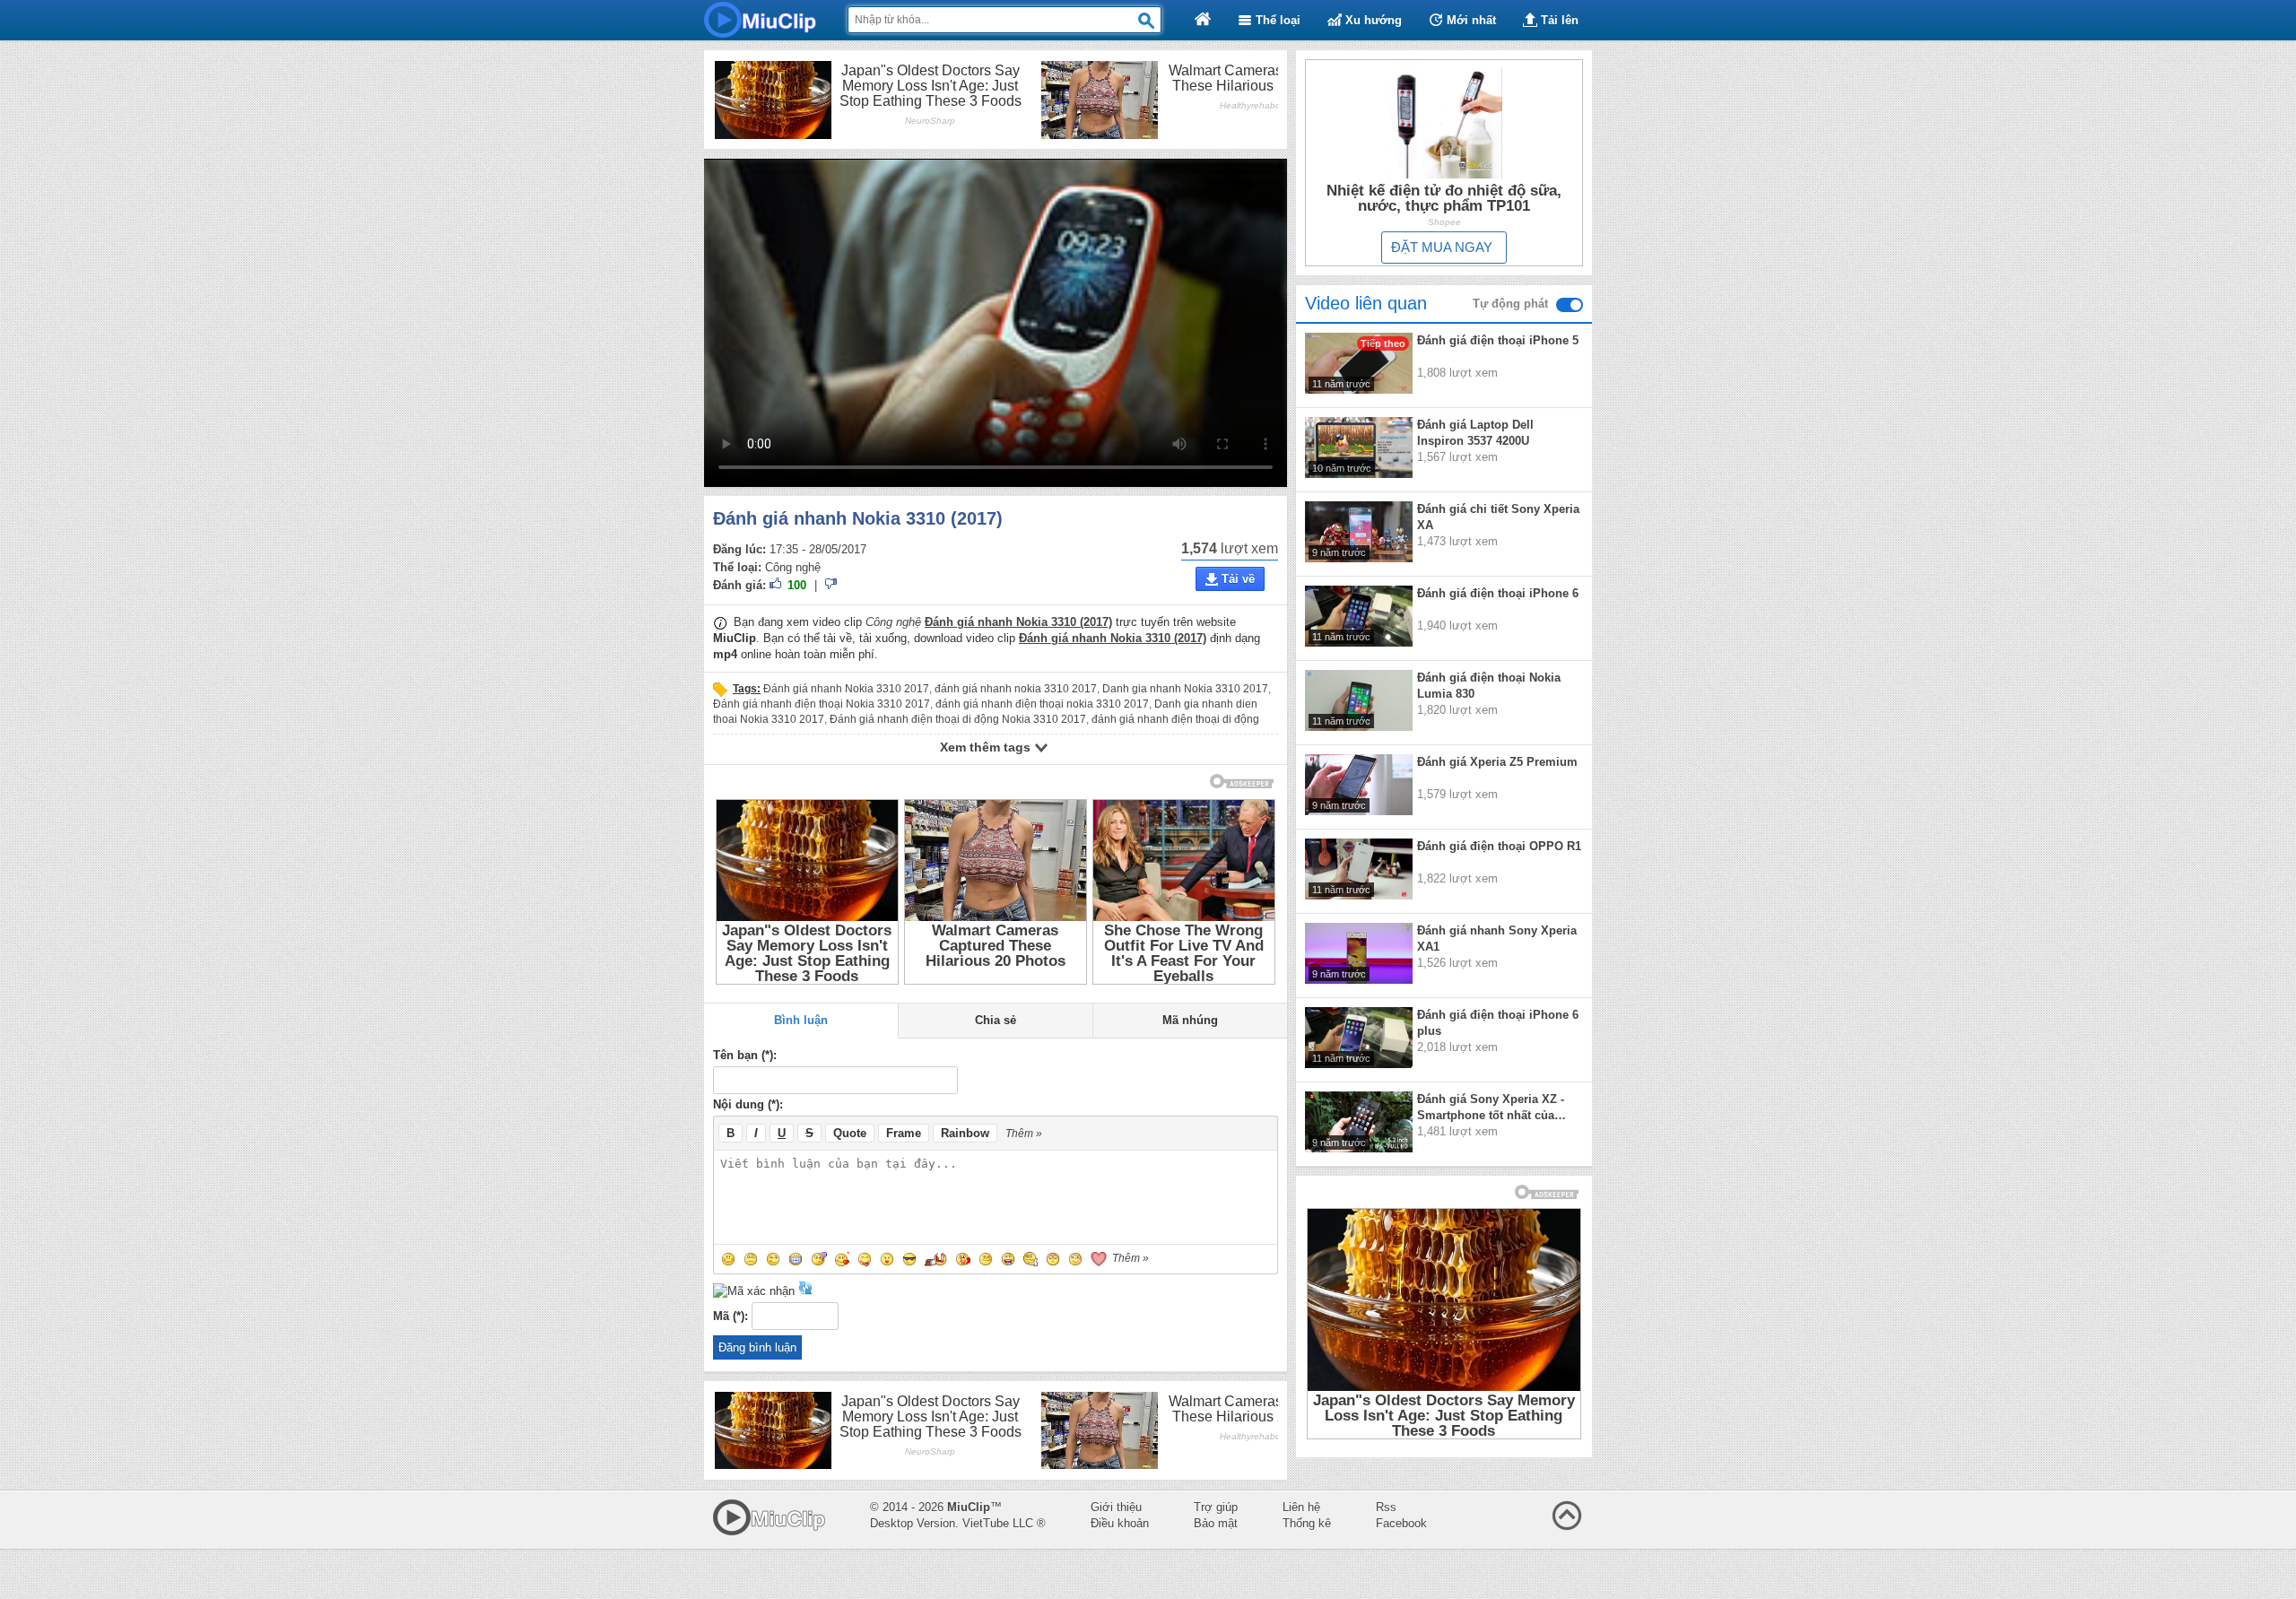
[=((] (963, 1259)
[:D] (796, 1259)
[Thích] (777, 586)
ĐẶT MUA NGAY (1442, 247)
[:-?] (1031, 1259)
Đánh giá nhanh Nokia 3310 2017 (846, 689)
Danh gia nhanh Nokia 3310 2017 (1185, 689)
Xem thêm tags (987, 747)
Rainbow (965, 1133)
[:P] (865, 1259)
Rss (1386, 1507)
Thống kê (1307, 1523)
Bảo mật (1216, 1523)
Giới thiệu (1116, 1507)
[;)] (773, 1259)
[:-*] (887, 1259)
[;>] (1075, 1259)
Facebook (1401, 1523)
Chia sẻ (996, 1020)
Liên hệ (1301, 1507)
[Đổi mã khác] (805, 1291)
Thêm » (1024, 1134)
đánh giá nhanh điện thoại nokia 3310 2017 (1042, 704)
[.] (1053, 1259)
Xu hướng (1372, 20)
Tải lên (1558, 20)
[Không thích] (831, 586)
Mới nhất (1470, 20)
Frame (904, 1133)
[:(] (751, 1259)
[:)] (728, 1259)
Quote (850, 1133)
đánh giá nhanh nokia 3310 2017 (1016, 689)
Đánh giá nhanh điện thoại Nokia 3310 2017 (822, 704)
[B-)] (909, 1259)
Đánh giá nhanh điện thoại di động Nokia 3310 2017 (958, 719)
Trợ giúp (1216, 1507)
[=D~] (1008, 1259)
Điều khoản (1120, 1523)
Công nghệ (793, 567)
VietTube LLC (998, 1523)
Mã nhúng (1190, 1020)
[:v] (986, 1259)
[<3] (1098, 1259)
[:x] (842, 1259)
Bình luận (801, 1020)
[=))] (937, 1259)
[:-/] (819, 1259)
